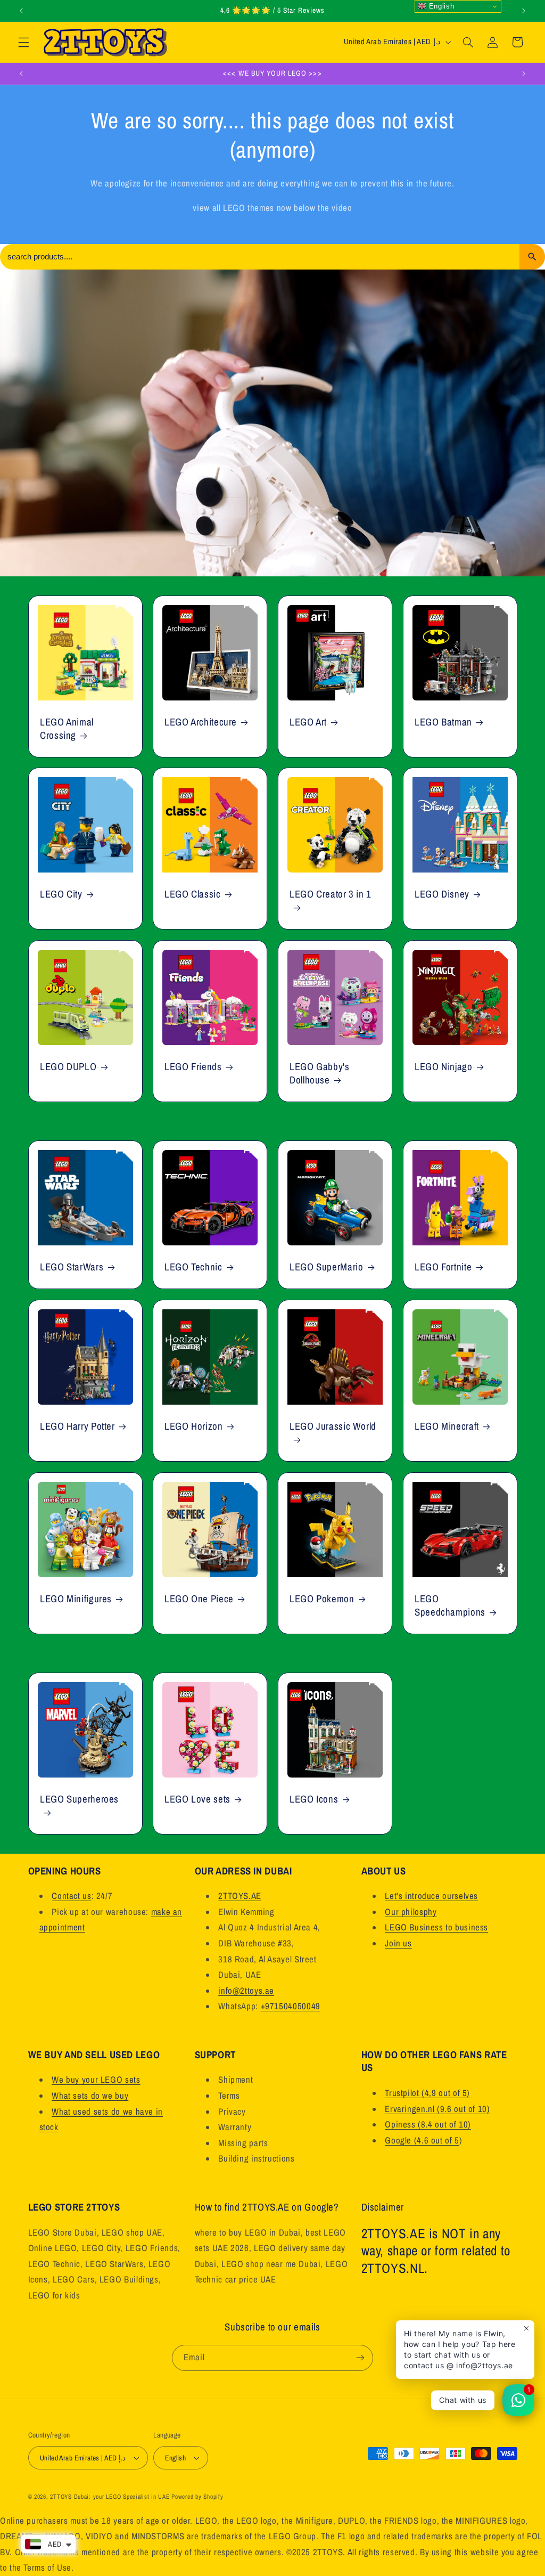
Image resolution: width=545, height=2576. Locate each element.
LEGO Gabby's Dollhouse (320, 1073)
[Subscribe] (360, 2358)
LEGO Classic (193, 895)
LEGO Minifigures (76, 1599)
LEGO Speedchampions (450, 1605)
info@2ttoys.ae (246, 1991)
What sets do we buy (90, 2096)
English (440, 6)
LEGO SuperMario (326, 1267)
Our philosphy (411, 1912)
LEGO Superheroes (79, 1799)
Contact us (71, 1896)
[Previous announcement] (21, 11)
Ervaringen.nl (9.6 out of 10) (437, 2109)
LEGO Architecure (201, 722)
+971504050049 (291, 2006)
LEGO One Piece (199, 1599)
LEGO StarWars (72, 1267)
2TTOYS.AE (240, 1896)
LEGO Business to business (436, 1927)
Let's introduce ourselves (431, 1896)
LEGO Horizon (194, 1426)
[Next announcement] (524, 11)
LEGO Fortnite (443, 1267)
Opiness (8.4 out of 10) (428, 2124)
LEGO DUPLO (68, 1067)
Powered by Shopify (197, 2497)
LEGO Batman (443, 722)
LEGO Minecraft (447, 1426)
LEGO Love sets (197, 1799)
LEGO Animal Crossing (67, 728)
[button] (23, 42)
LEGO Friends (193, 1067)
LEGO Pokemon (322, 1599)
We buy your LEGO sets (96, 2080)
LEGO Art (308, 722)
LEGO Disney (442, 895)
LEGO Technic (193, 1267)
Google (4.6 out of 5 (422, 2140)
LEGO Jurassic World (333, 1426)
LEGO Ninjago (444, 1067)
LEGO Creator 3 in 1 (331, 895)
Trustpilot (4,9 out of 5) (427, 2093)
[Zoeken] (532, 257)
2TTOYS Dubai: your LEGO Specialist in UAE (110, 2497)
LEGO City (61, 895)
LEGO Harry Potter (77, 1426)
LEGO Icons (314, 1799)
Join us (398, 1943)
